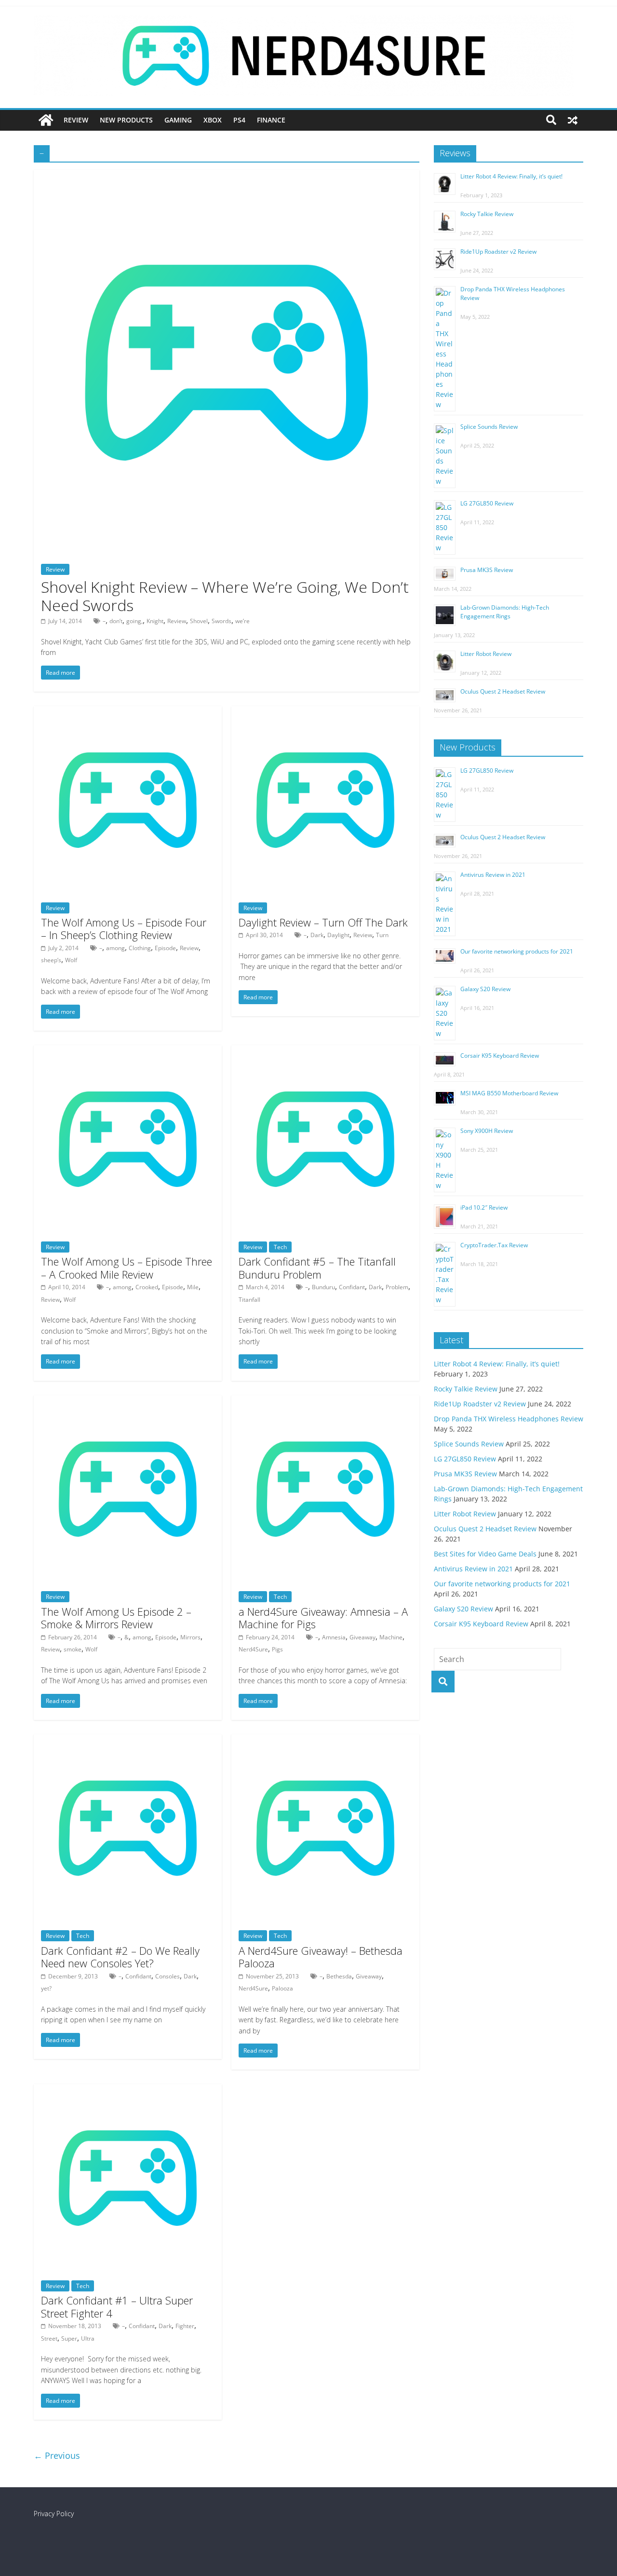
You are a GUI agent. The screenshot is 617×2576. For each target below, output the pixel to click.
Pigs (277, 1649)
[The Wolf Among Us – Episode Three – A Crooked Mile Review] (128, 1051)
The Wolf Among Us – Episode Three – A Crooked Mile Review (127, 1268)
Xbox (213, 120)
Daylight (338, 935)
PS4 (239, 120)
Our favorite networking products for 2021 (517, 951)
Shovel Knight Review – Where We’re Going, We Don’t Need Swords (225, 596)
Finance (271, 120)
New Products (126, 120)
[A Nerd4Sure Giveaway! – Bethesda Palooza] (325, 1740)
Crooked (147, 1287)
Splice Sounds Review (489, 427)
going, (134, 621)
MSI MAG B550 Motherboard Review (509, 1093)
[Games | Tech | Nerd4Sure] (46, 120)
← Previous (57, 2455)
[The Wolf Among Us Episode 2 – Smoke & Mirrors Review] (128, 1401)
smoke (73, 1649)
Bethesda (339, 1976)
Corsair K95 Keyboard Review (500, 1056)
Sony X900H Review (487, 1131)
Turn (382, 935)
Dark (317, 935)
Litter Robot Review (486, 654)
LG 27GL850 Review (487, 503)
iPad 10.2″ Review (484, 1207)
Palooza (282, 1988)
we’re (242, 621)
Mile (193, 1287)
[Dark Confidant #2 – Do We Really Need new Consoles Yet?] (128, 1740)
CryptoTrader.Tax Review (494, 1245)
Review (76, 120)
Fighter (185, 2326)
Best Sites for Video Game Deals (485, 1554)
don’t (116, 621)
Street (49, 2338)
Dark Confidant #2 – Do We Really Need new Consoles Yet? (120, 1957)
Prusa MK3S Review (487, 570)
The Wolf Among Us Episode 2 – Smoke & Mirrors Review (116, 1618)
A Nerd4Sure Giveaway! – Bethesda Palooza (321, 1957)
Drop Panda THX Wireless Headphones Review (509, 1419)
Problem (397, 1287)
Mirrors (190, 1637)
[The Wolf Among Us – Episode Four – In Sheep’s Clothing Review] (128, 712)
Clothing (140, 948)
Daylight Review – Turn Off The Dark (323, 922)
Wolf (71, 960)
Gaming (178, 120)
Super (69, 2338)
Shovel (199, 621)
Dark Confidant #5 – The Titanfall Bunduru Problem (317, 1268)
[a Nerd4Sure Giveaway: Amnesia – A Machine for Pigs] (325, 1401)
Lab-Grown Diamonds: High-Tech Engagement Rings (505, 612)
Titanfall (249, 1300)
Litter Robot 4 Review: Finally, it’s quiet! (511, 176)
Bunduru (323, 1287)
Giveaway (362, 1637)
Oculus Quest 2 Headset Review (503, 691)
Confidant (352, 1287)
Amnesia (334, 1637)
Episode (165, 948)
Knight (155, 621)
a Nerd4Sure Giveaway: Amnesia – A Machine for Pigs (323, 1618)
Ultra (88, 2338)
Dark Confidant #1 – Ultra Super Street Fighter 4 (117, 2306)
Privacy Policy (54, 2514)
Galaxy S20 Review (485, 989)
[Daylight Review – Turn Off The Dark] (325, 712)
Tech (280, 1247)
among (115, 948)
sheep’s (51, 960)
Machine (391, 1637)
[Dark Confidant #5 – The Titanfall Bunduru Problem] (325, 1051)
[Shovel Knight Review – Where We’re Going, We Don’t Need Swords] (227, 176)
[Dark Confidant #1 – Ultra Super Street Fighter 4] (128, 2090)
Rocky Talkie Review (487, 214)
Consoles (168, 1976)
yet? (46, 1988)
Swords (221, 621)
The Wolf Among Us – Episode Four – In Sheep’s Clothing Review (124, 928)
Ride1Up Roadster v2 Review (498, 252)
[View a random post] (573, 120)
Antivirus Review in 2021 (493, 875)
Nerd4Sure (253, 1649)
